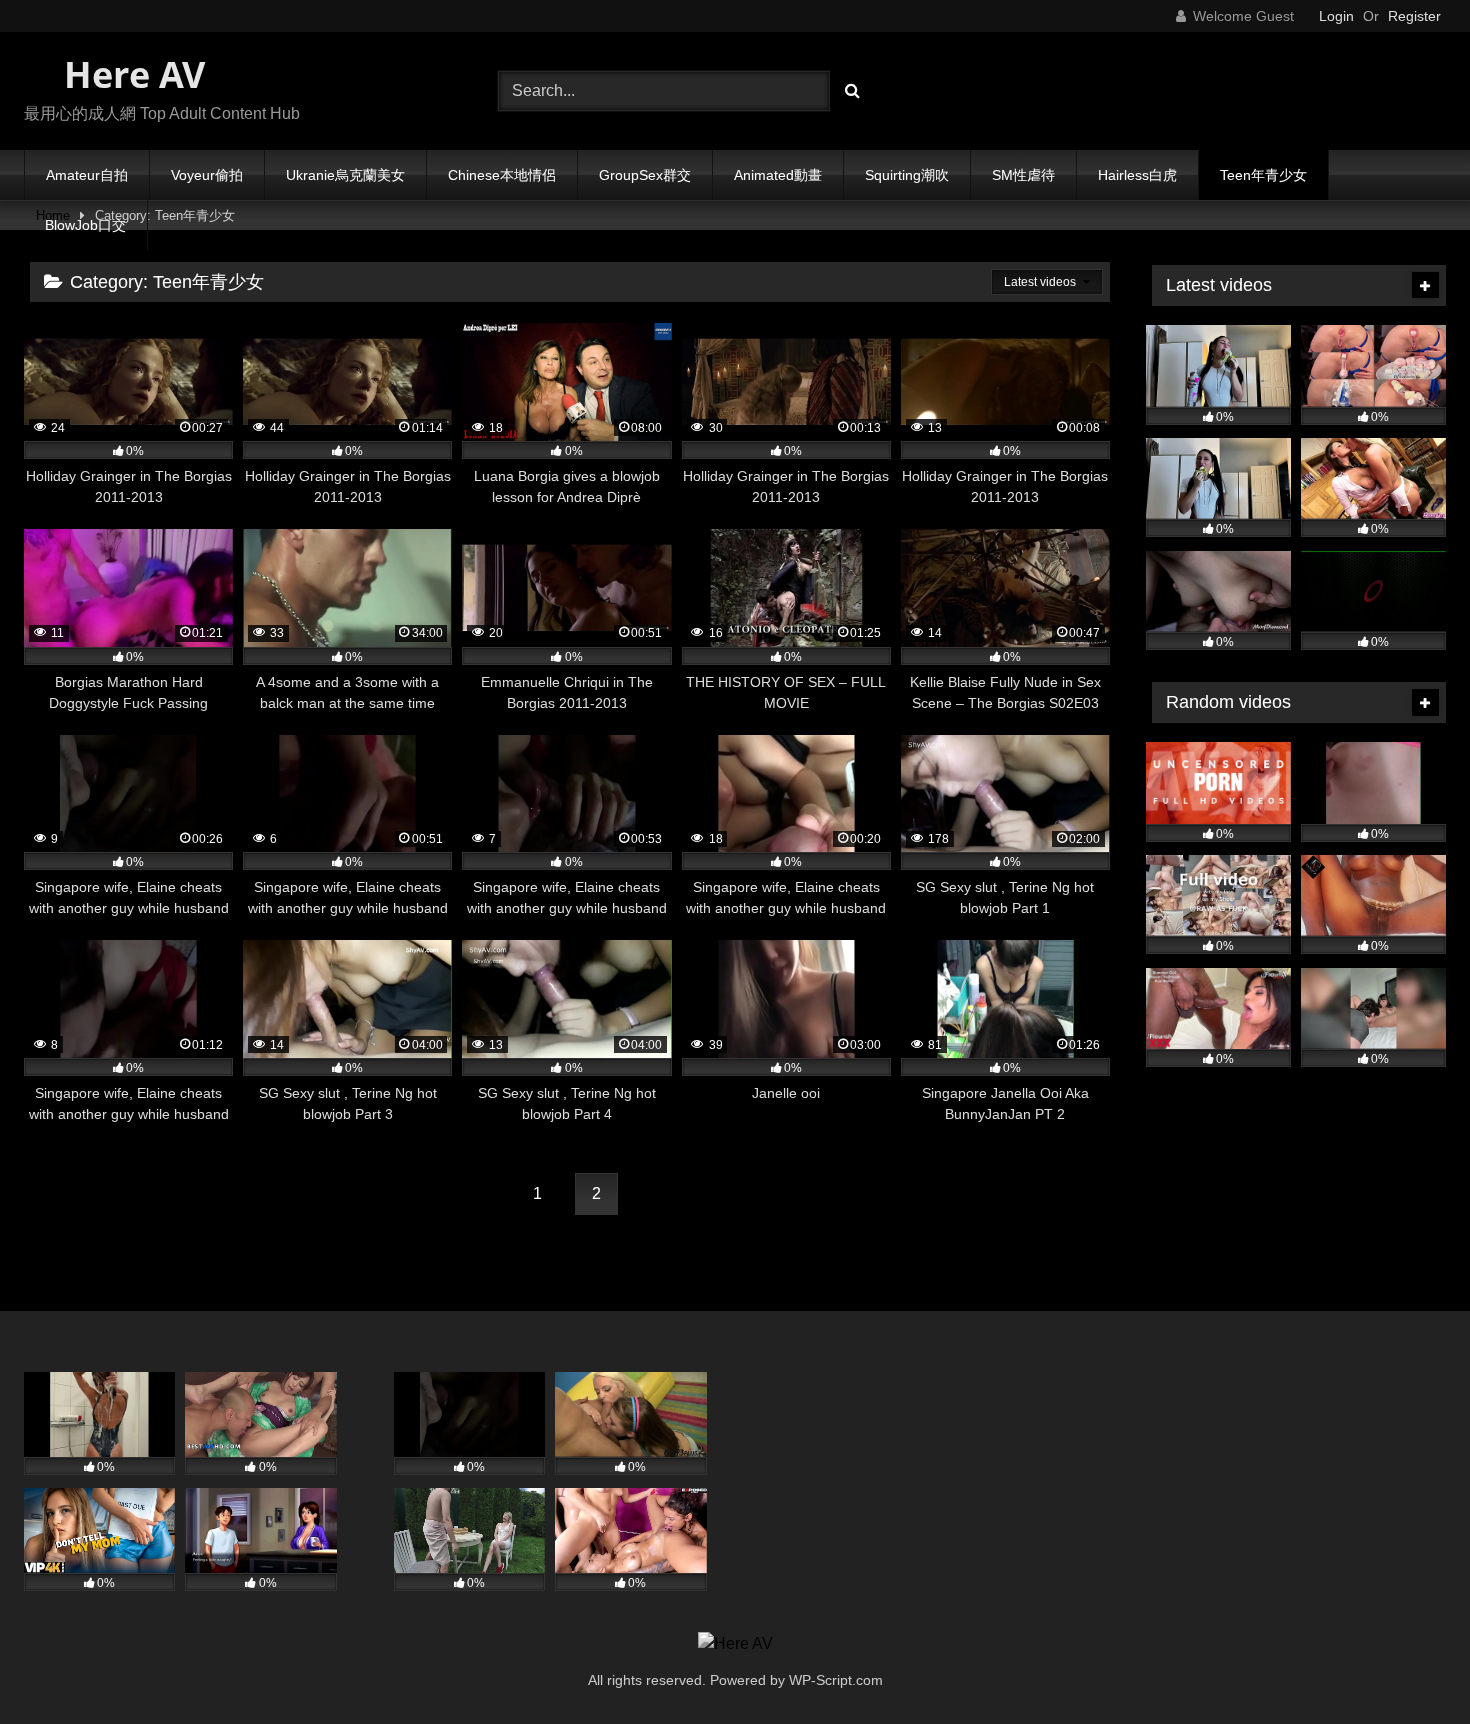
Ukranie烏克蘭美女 (345, 175)
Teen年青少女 (1263, 175)
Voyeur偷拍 (207, 175)
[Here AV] (735, 1644)
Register (1414, 16)
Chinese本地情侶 (502, 175)
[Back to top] (1408, 1664)
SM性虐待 (1023, 175)
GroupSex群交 (645, 175)
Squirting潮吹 (907, 175)
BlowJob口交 (85, 225)
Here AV (130, 74)
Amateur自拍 (87, 175)
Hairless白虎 (1137, 175)
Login (1336, 16)
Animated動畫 (778, 175)
